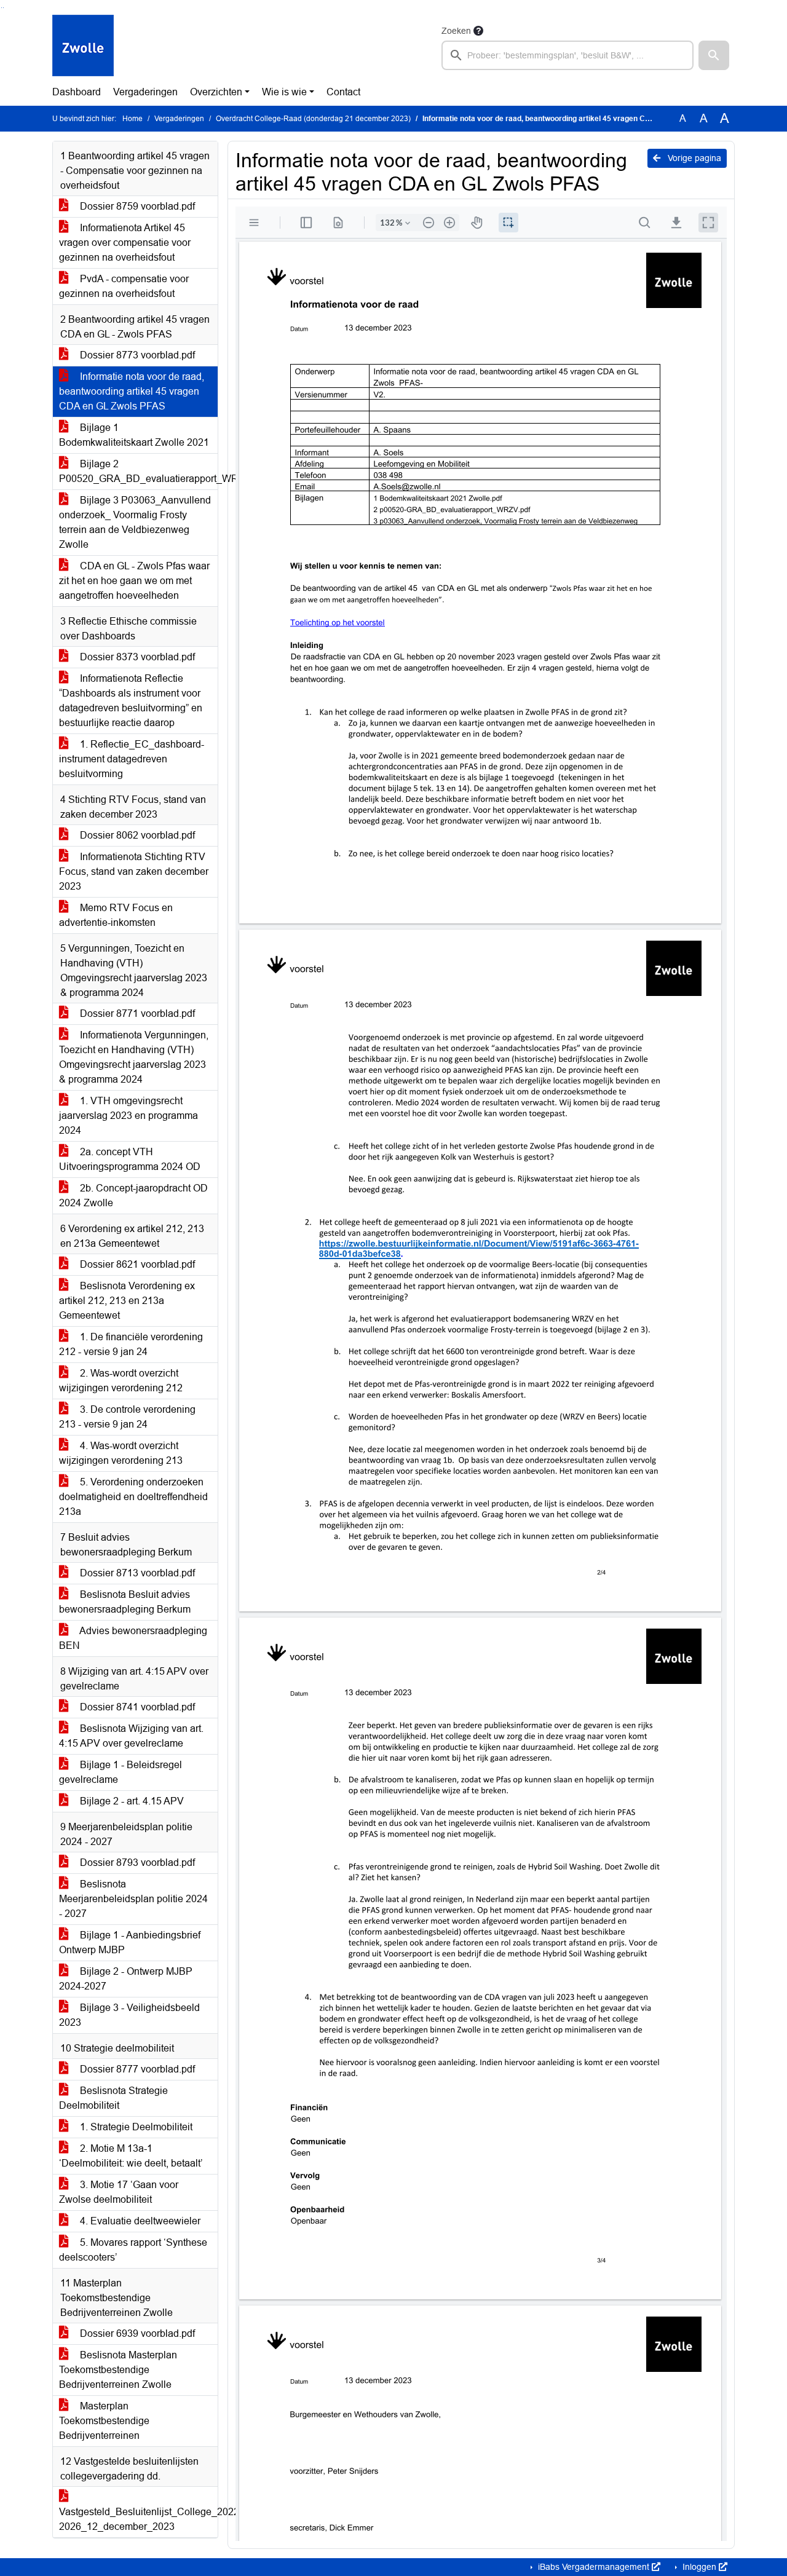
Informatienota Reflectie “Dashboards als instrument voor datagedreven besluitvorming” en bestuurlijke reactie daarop (131, 701)
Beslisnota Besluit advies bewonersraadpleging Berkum (125, 1602)
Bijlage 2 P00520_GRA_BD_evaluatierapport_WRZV (138, 471)
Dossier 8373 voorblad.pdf (136, 657)
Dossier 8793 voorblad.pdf (136, 1863)
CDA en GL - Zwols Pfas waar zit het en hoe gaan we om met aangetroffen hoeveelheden (134, 581)
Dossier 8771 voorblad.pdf (136, 1013)
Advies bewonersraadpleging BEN (133, 1638)
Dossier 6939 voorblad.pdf (136, 2333)
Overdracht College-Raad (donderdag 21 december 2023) (313, 119)
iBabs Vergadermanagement (594, 2567)
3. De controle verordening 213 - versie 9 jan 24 (127, 1417)
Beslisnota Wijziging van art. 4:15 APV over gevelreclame (131, 1736)
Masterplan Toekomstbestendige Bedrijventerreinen (104, 2421)
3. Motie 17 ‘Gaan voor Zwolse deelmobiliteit (119, 2192)
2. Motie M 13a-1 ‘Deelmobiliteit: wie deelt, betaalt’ (131, 2156)
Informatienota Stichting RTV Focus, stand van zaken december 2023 (134, 871)
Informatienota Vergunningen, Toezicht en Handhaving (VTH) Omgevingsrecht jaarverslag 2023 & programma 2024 (134, 1057)
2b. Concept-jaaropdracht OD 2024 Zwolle (133, 1195)
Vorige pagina (693, 158)
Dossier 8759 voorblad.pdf (136, 206)
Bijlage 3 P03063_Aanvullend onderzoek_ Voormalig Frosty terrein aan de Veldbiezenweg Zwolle (135, 522)
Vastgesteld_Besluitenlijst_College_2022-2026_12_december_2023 (138, 2519)
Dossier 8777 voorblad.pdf (136, 2069)
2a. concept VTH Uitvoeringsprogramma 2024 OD (130, 1159)
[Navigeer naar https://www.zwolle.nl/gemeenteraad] (83, 47)
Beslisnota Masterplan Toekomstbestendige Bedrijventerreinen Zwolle (118, 2370)
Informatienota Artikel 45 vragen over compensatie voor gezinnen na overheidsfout (125, 243)
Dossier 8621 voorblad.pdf (136, 1264)
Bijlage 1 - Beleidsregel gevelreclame (121, 1772)
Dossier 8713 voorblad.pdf (136, 1573)
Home (132, 119)
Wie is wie (284, 92)
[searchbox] (568, 55)
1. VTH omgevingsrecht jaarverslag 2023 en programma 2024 (129, 1116)
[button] (714, 55)
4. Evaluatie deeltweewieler (139, 2221)
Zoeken (456, 31)
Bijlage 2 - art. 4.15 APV (131, 1801)
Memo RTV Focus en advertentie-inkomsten (116, 915)
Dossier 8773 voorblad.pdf (136, 355)
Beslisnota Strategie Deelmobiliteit (113, 2098)
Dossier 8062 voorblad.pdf (136, 835)
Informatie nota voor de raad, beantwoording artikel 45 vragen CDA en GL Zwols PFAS (132, 391)
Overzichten (216, 92)
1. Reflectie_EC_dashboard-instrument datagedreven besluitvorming (132, 759)
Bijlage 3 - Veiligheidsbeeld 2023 (129, 2015)
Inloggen (699, 2567)
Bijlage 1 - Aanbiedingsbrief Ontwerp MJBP (130, 1942)
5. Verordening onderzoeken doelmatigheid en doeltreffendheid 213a (133, 1497)
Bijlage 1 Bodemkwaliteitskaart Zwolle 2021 (134, 435)
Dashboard (77, 92)
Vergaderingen (145, 92)
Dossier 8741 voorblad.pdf (136, 1707)
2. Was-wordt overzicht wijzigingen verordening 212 (121, 1381)
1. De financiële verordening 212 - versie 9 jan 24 (131, 1344)
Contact (343, 92)
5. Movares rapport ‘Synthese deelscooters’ (133, 2250)
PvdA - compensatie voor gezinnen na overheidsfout (124, 286)
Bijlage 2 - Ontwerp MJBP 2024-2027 (126, 1979)
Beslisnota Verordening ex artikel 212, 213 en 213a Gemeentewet (127, 1301)
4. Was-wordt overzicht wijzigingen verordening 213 (121, 1453)
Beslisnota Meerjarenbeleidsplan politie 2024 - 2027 (133, 1899)
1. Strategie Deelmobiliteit (135, 2127)
